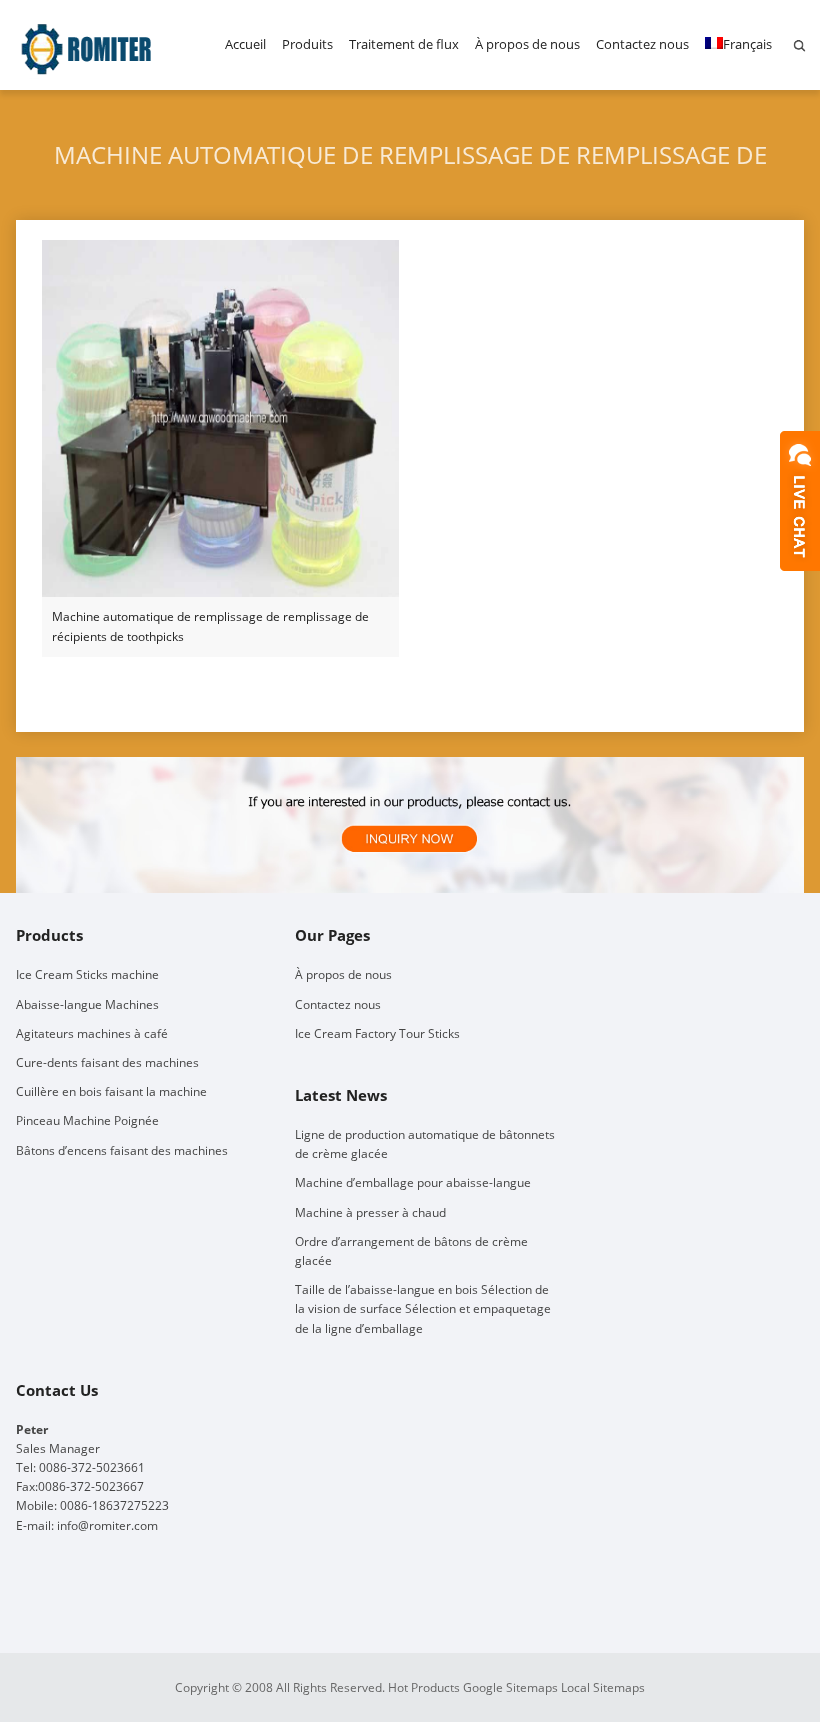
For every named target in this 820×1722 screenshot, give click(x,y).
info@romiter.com (107, 1525)
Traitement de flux (404, 44)
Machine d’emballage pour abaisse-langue (413, 1182)
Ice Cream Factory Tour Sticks (377, 1033)
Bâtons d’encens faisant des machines (122, 1150)
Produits (307, 44)
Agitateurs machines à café (92, 1033)
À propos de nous (527, 44)
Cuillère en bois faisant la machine (111, 1091)
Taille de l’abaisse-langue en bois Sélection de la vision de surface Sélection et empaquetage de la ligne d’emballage (423, 1308)
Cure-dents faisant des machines (107, 1062)
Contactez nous (642, 44)
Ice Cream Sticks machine (87, 974)
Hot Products (424, 1687)
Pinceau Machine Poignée (87, 1120)
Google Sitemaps (510, 1687)
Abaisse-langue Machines (87, 1004)
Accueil (245, 44)
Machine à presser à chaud (370, 1212)
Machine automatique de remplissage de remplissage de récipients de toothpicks (210, 626)
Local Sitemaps (603, 1687)
